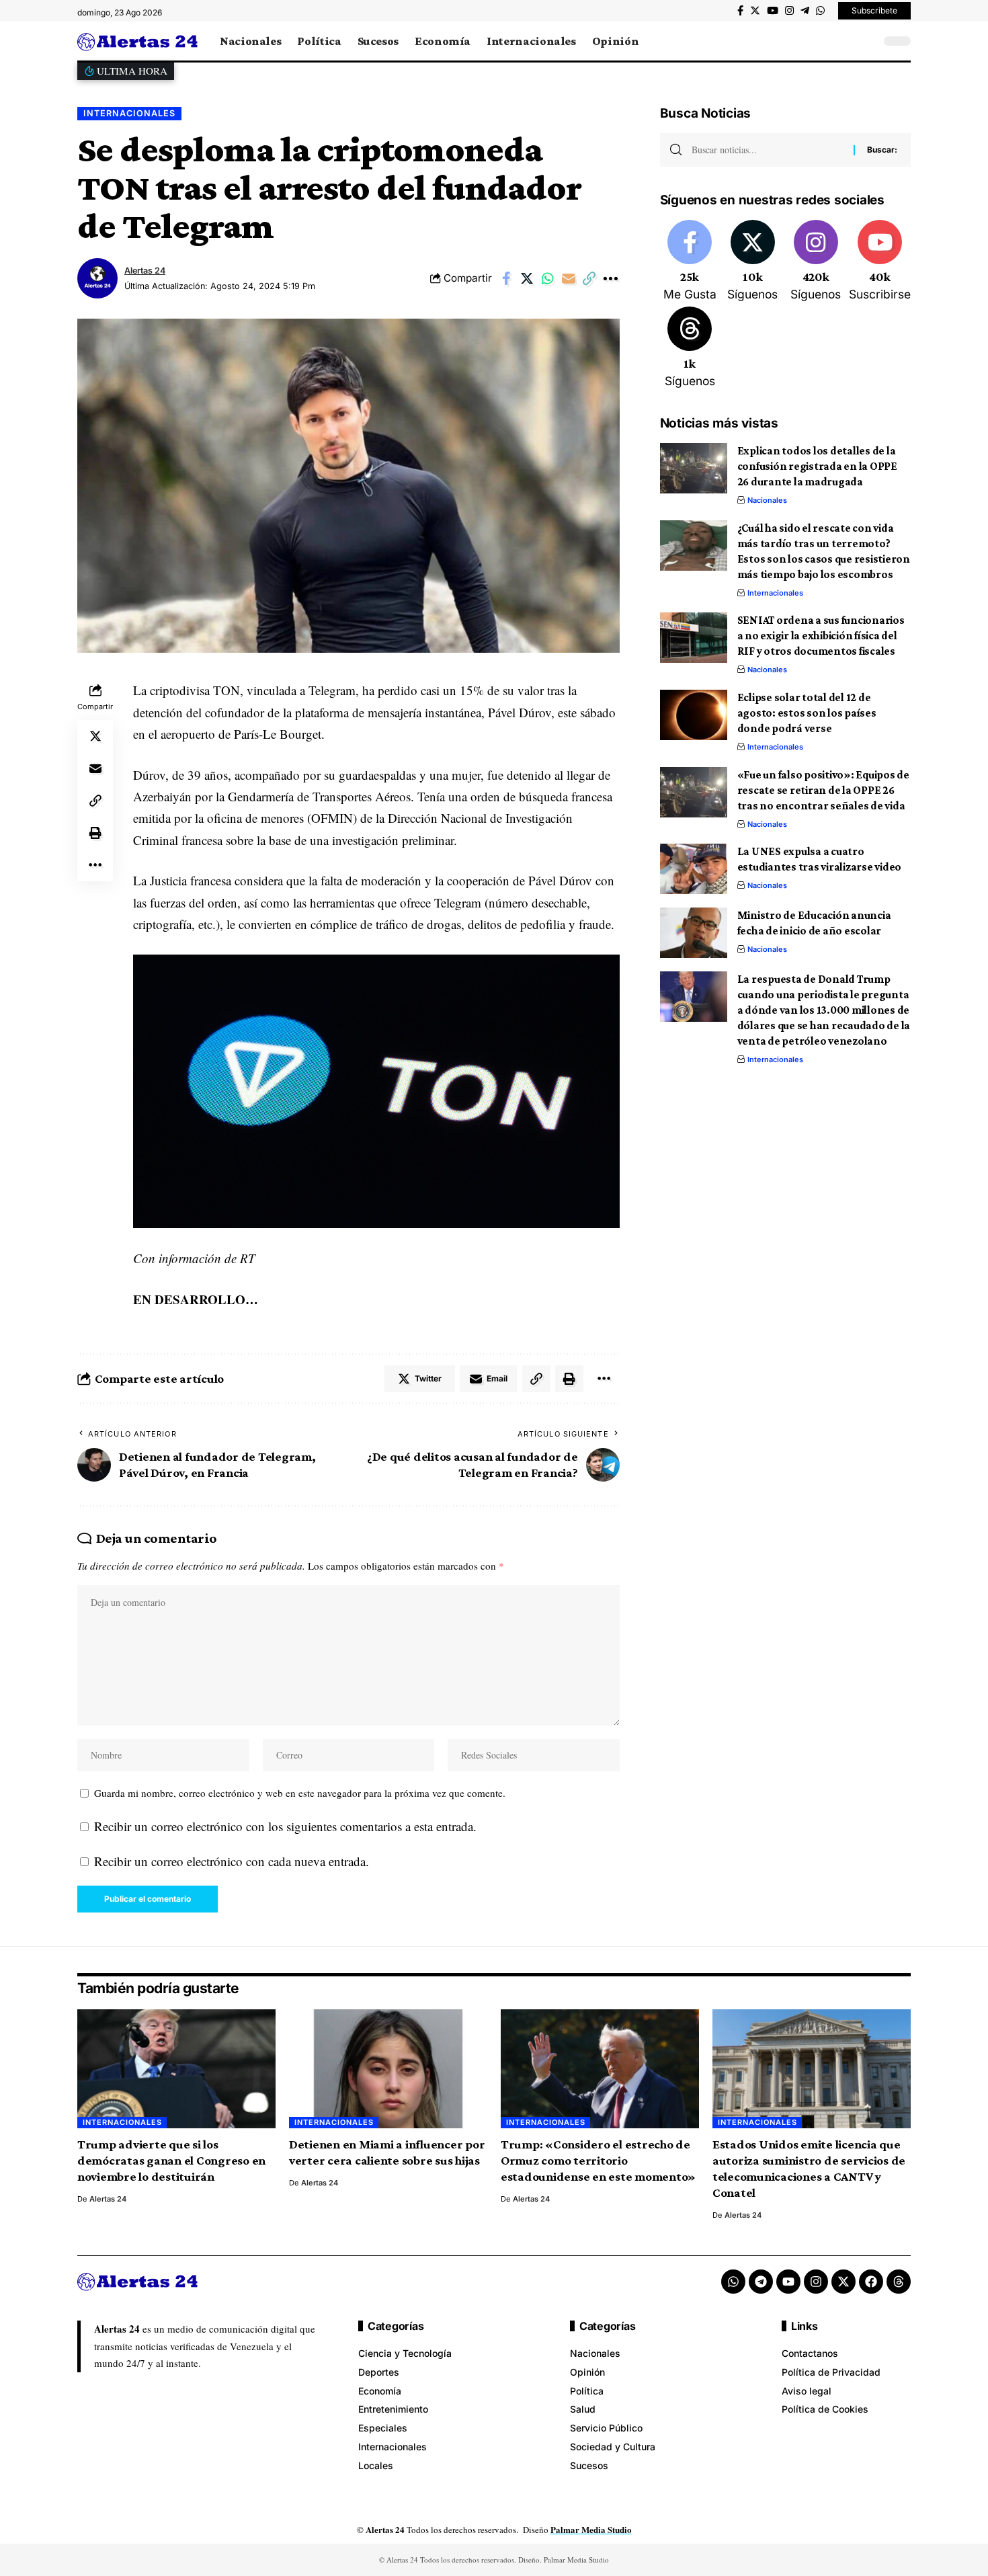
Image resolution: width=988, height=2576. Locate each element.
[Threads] (690, 348)
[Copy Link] (589, 278)
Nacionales (767, 500)
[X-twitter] (843, 2282)
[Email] (569, 278)
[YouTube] (773, 11)
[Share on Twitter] (527, 278)
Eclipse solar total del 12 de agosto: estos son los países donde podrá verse (807, 713)
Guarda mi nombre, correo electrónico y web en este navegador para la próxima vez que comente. (300, 1793)
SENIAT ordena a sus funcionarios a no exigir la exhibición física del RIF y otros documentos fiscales (821, 636)
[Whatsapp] (733, 2282)
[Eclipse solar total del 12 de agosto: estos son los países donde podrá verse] (694, 715)
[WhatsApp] (820, 11)
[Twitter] (755, 11)
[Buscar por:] (768, 150)
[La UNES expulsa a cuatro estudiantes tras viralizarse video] (694, 869)
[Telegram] (805, 11)
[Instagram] (789, 11)
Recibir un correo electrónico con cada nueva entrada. (232, 1861)
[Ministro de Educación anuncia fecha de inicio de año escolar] (694, 933)
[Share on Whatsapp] (548, 278)
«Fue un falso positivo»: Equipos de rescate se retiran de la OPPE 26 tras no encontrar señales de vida (823, 790)
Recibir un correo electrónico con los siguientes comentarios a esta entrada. (285, 1826)
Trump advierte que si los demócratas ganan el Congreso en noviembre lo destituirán (171, 2160)
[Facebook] (740, 11)
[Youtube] (880, 261)
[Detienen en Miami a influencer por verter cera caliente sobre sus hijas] (388, 2069)
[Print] (95, 833)
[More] (610, 278)
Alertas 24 (145, 271)
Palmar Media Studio (591, 2529)
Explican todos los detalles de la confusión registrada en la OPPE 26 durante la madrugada (817, 466)
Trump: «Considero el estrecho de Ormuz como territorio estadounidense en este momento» (598, 2160)
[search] (867, 41)
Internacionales (129, 113)
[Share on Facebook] (506, 278)
